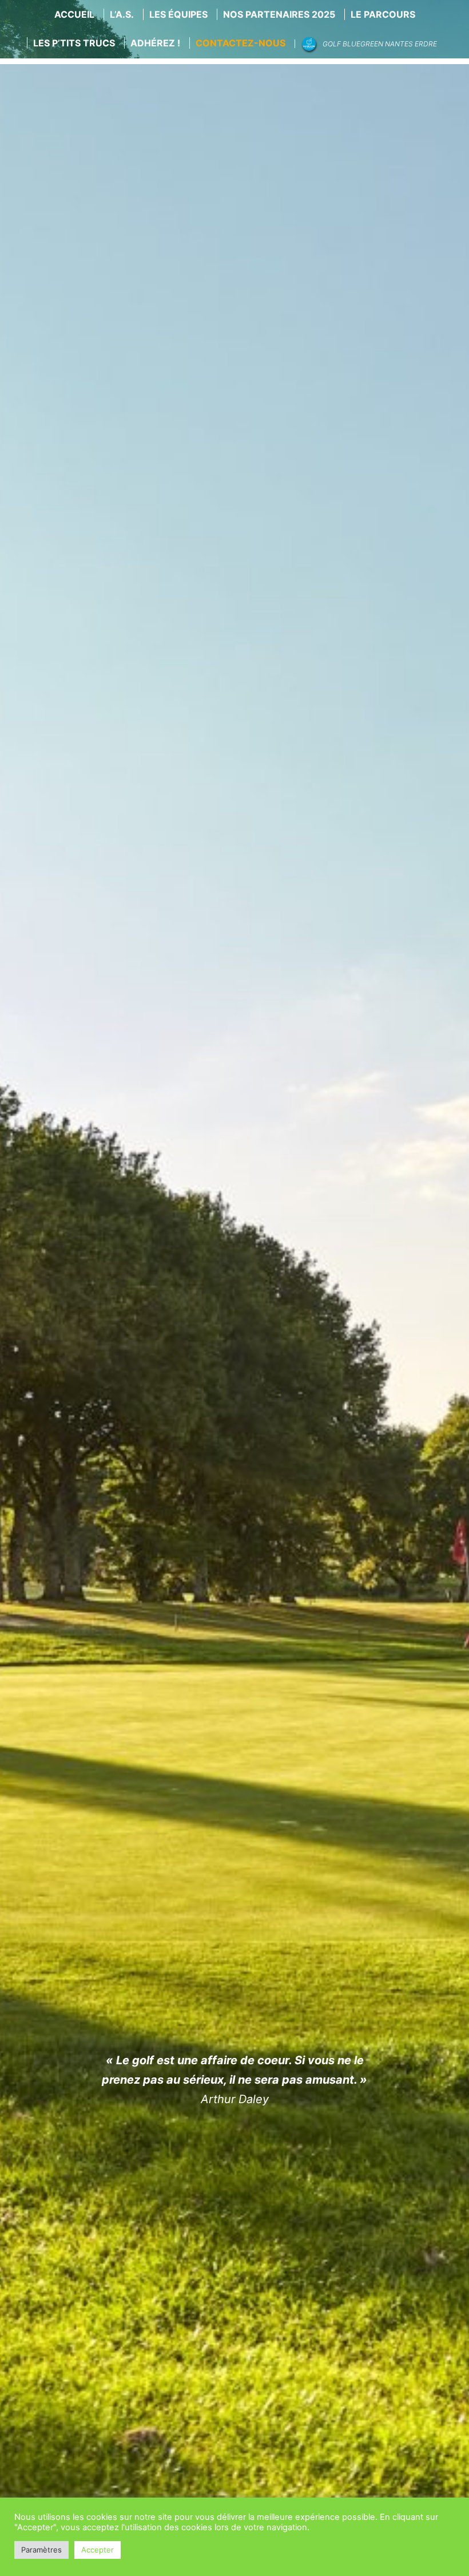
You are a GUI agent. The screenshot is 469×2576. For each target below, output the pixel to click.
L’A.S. (122, 14)
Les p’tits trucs (74, 43)
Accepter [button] (98, 2550)
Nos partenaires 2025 (279, 14)
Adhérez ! (155, 43)
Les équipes (178, 14)
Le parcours (383, 14)
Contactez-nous (241, 43)
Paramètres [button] (41, 2550)
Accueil (74, 14)
